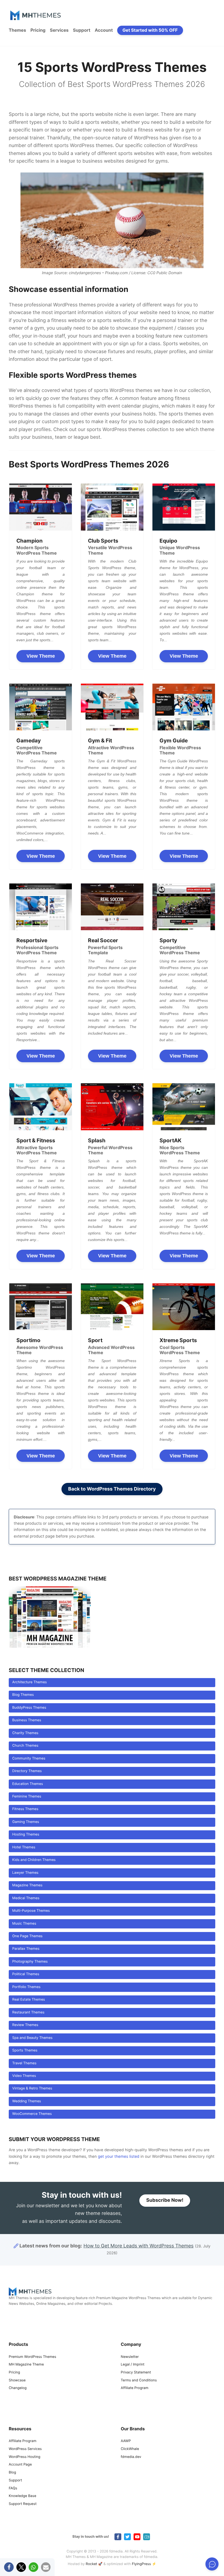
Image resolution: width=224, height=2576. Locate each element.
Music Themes (24, 1924)
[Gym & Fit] (112, 707)
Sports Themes (25, 2050)
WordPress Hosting (24, 2457)
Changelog (18, 2388)
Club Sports (103, 541)
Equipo (168, 541)
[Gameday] (41, 707)
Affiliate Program (135, 2388)
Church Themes (25, 1746)
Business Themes (27, 1720)
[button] (9, 2567)
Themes (17, 30)
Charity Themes (25, 1733)
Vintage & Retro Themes (32, 2088)
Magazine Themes (27, 1885)
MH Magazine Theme (26, 2365)
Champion (30, 541)
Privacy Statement (136, 2372)
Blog (12, 2473)
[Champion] (41, 507)
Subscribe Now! (165, 2201)
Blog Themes (23, 1695)
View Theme (41, 656)
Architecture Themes (30, 1682)
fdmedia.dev (131, 2457)
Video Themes (24, 2076)
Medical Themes (26, 1898)
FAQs (13, 2488)
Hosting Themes (26, 1835)
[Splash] (112, 1107)
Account (104, 30)
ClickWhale (130, 2449)
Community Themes (29, 1759)
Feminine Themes (27, 1797)
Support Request (23, 2504)
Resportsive (32, 940)
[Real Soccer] (112, 907)
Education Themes (28, 1784)
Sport (95, 1340)
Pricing (38, 30)
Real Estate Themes (29, 2000)
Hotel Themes (24, 1847)
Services (59, 30)
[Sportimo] (41, 1307)
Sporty (168, 940)
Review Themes (25, 2025)
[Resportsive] (41, 907)
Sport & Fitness (36, 1140)
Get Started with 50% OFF (150, 30)
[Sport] (112, 1307)
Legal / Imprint (133, 2365)
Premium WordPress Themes (33, 2357)
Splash (97, 1140)
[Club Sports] (112, 507)
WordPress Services (25, 2449)
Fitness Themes (25, 1809)
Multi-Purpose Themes (31, 1911)
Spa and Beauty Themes (32, 2038)
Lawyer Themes (25, 1873)
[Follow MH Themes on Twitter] (127, 2537)
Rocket (92, 2564)
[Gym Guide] (184, 707)
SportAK (170, 1140)
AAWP (126, 2441)
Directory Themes (27, 1771)
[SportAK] (184, 1107)
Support (82, 30)
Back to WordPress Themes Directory (112, 1489)
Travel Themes (24, 2063)
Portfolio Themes (26, 1987)
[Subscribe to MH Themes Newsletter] (147, 2537)
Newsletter (130, 2357)
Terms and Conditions (139, 2380)
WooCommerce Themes (32, 2114)
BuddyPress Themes (29, 1708)
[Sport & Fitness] (41, 1107)
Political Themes (26, 1974)
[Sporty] (184, 907)
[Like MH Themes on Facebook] (118, 2537)
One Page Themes (27, 1936)
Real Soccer (103, 940)
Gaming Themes (26, 1822)
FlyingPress (142, 2564)
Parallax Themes (26, 1949)
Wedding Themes (27, 2101)
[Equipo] (184, 507)
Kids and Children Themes (34, 1860)
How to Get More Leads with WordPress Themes (138, 2246)
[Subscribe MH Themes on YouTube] (137, 2537)
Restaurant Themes (28, 2013)
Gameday (29, 740)
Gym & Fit (100, 740)
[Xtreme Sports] (184, 1307)
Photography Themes (30, 1962)
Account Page (20, 2465)
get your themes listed (119, 2157)
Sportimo (28, 1340)
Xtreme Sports (178, 1340)
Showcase (17, 2380)
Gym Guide (174, 740)
